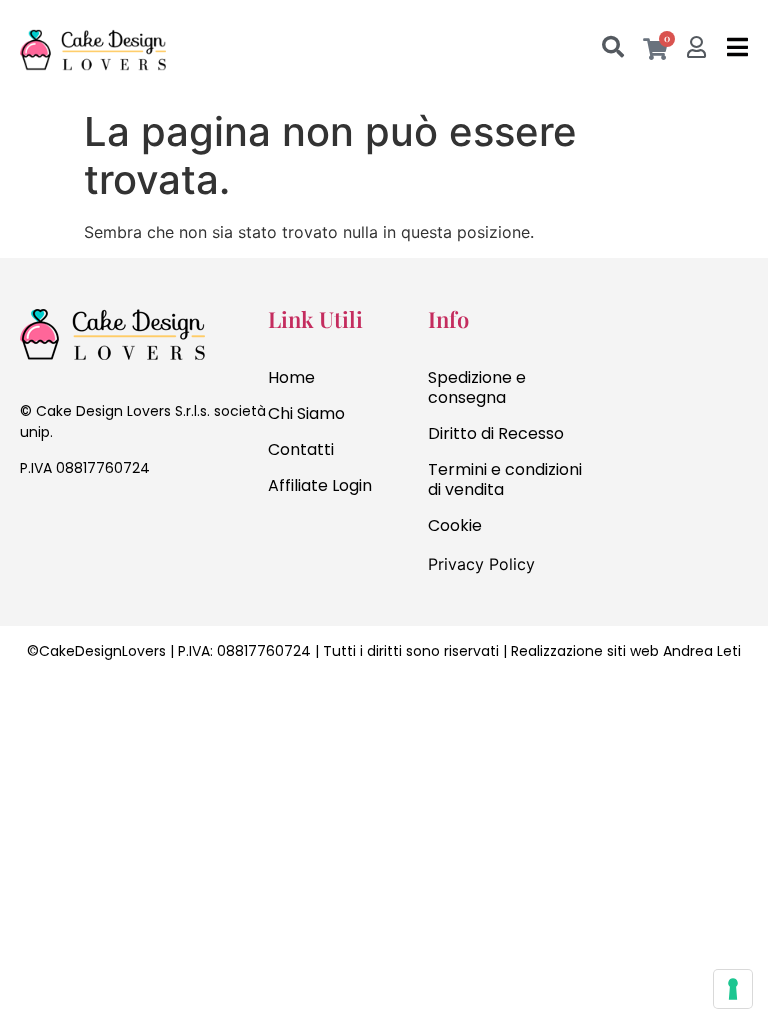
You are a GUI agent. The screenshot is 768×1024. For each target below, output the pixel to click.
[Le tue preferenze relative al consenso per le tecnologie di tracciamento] (733, 989)
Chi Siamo (306, 413)
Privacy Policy (481, 564)
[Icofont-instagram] (70, 523)
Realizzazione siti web (585, 651)
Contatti (301, 449)
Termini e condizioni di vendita (505, 479)
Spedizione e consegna (477, 387)
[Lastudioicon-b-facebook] (30, 523)
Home (291, 377)
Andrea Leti (702, 651)
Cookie (455, 525)
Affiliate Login (320, 485)
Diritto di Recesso (496, 433)
